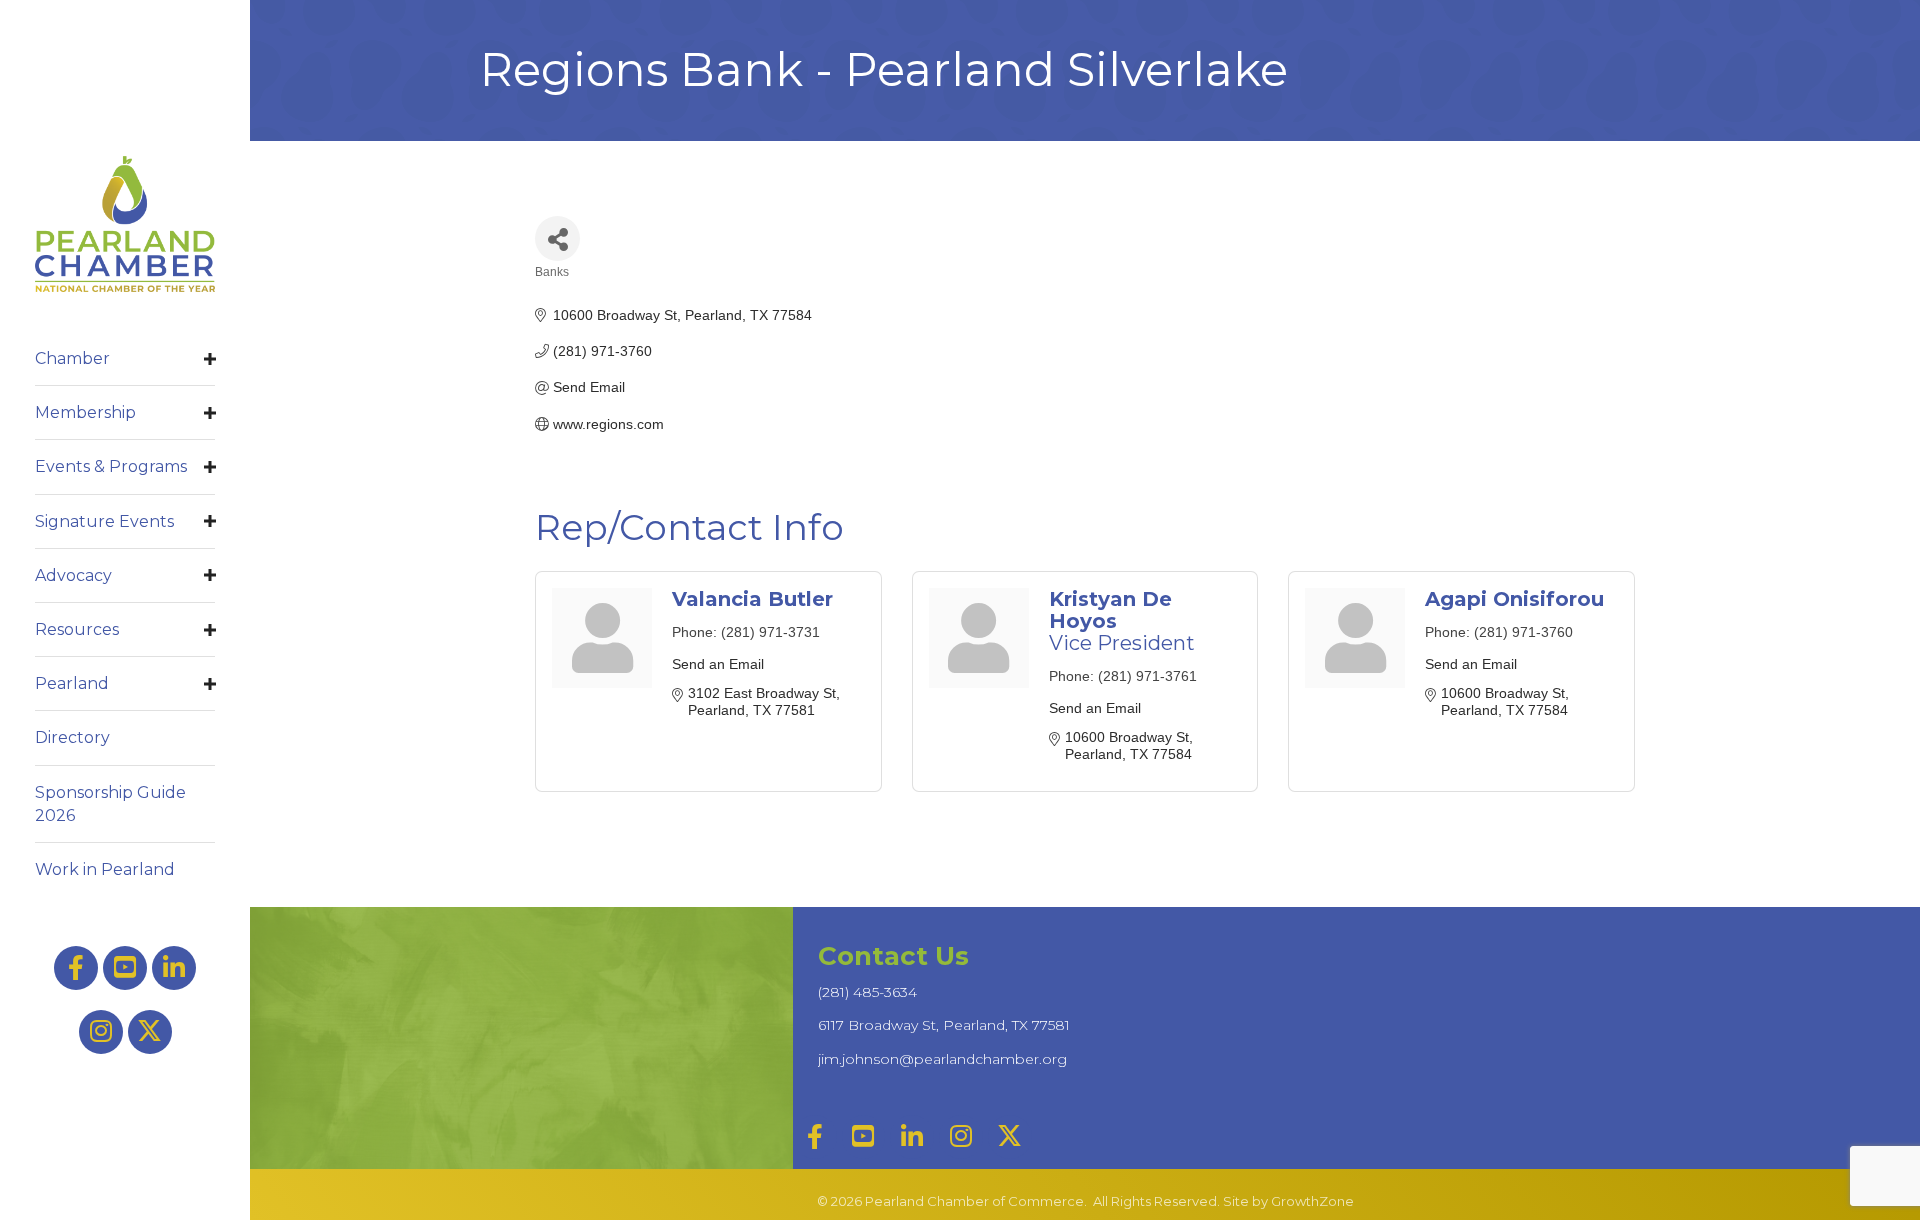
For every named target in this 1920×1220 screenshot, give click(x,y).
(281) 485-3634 (867, 992)
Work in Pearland (105, 869)
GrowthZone (1312, 1201)
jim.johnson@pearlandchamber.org (942, 1059)
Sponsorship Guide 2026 (110, 804)
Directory (72, 737)
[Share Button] (557, 238)
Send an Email (718, 664)
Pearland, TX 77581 (944, 1025)
